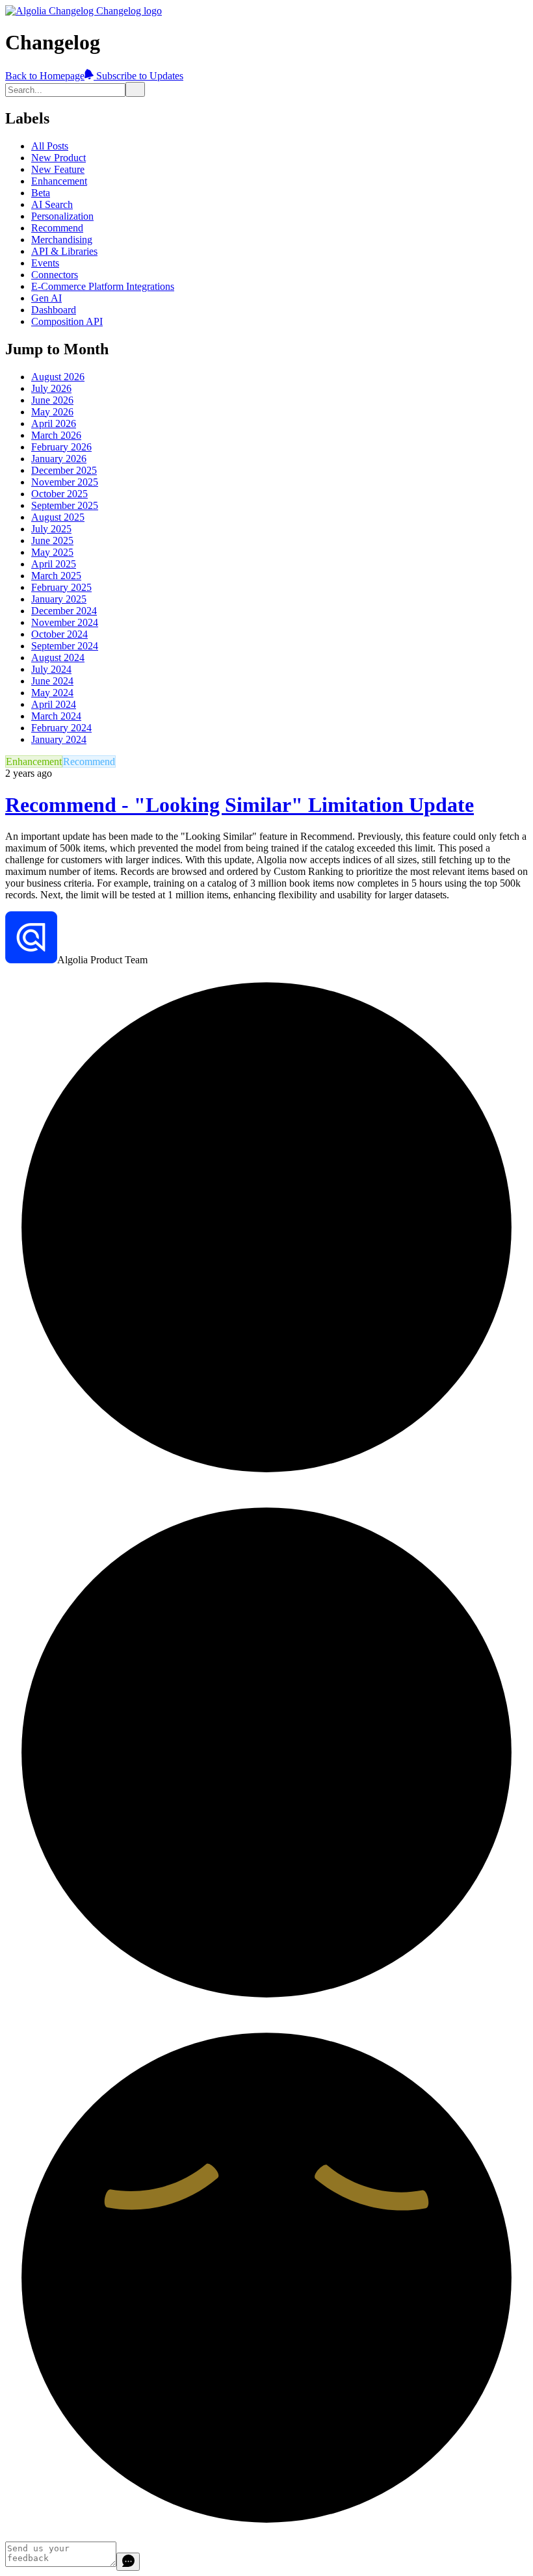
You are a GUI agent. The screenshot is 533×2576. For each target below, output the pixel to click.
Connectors (55, 275)
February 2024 (61, 728)
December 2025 (64, 470)
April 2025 (54, 564)
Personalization (62, 216)
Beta (41, 193)
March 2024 (56, 716)
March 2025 (56, 576)
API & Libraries (64, 251)
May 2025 (52, 552)
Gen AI (46, 298)
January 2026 (59, 459)
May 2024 (52, 693)
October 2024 (59, 634)
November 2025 (65, 482)
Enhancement (59, 181)
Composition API (67, 321)
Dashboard (54, 310)
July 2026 (51, 388)
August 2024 (58, 657)
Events (45, 263)
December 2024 (64, 611)
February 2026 (61, 447)
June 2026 (52, 400)
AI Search (52, 204)
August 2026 (58, 377)
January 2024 (59, 739)
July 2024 (51, 669)
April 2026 (54, 423)
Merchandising (62, 240)
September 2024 (65, 646)
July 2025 (51, 529)
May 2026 (52, 412)
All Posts (50, 146)
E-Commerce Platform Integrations (103, 286)
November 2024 (65, 622)
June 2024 (52, 681)
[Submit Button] (135, 89)
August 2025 (58, 517)
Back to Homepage (45, 76)
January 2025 (59, 599)
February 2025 (61, 587)
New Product (58, 158)
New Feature (58, 169)
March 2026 (56, 435)
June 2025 (52, 540)
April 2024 (54, 704)
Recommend (57, 228)
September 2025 (65, 505)
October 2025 (59, 494)
